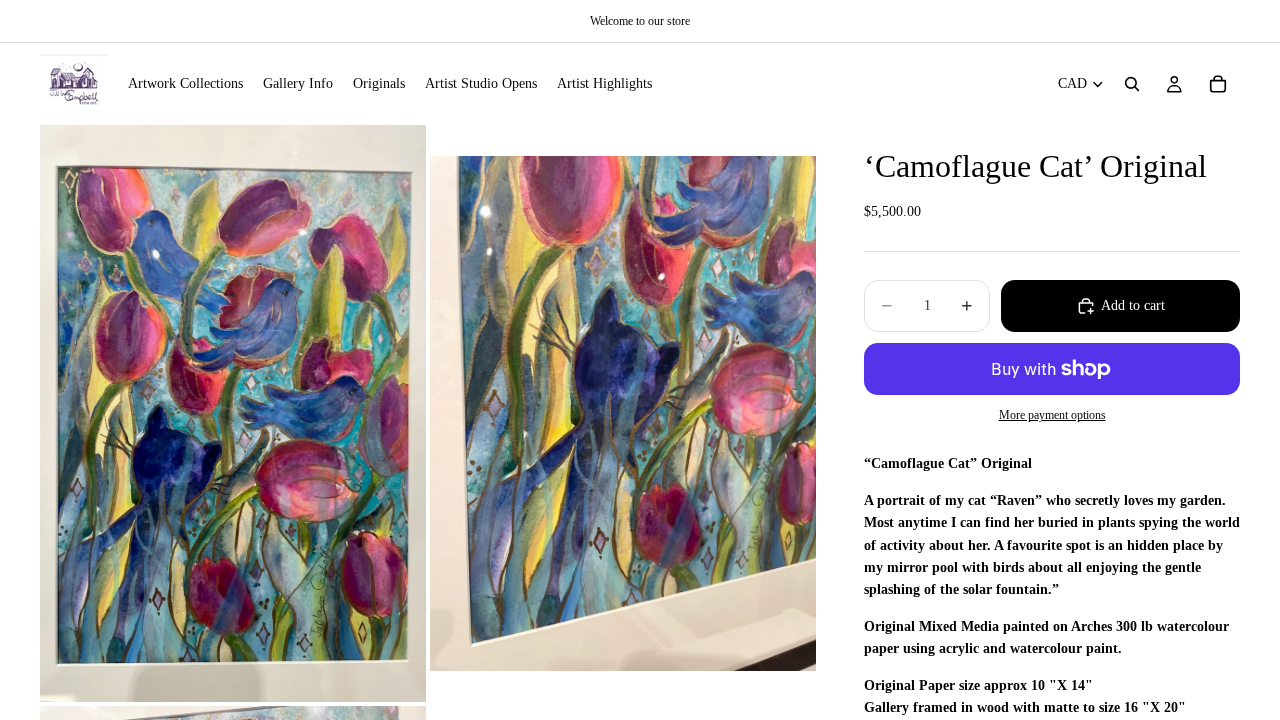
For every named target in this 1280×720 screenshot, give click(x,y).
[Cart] (1218, 84)
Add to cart (1133, 305)
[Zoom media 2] (623, 413)
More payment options (1052, 415)
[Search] (1132, 84)
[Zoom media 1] (233, 413)
